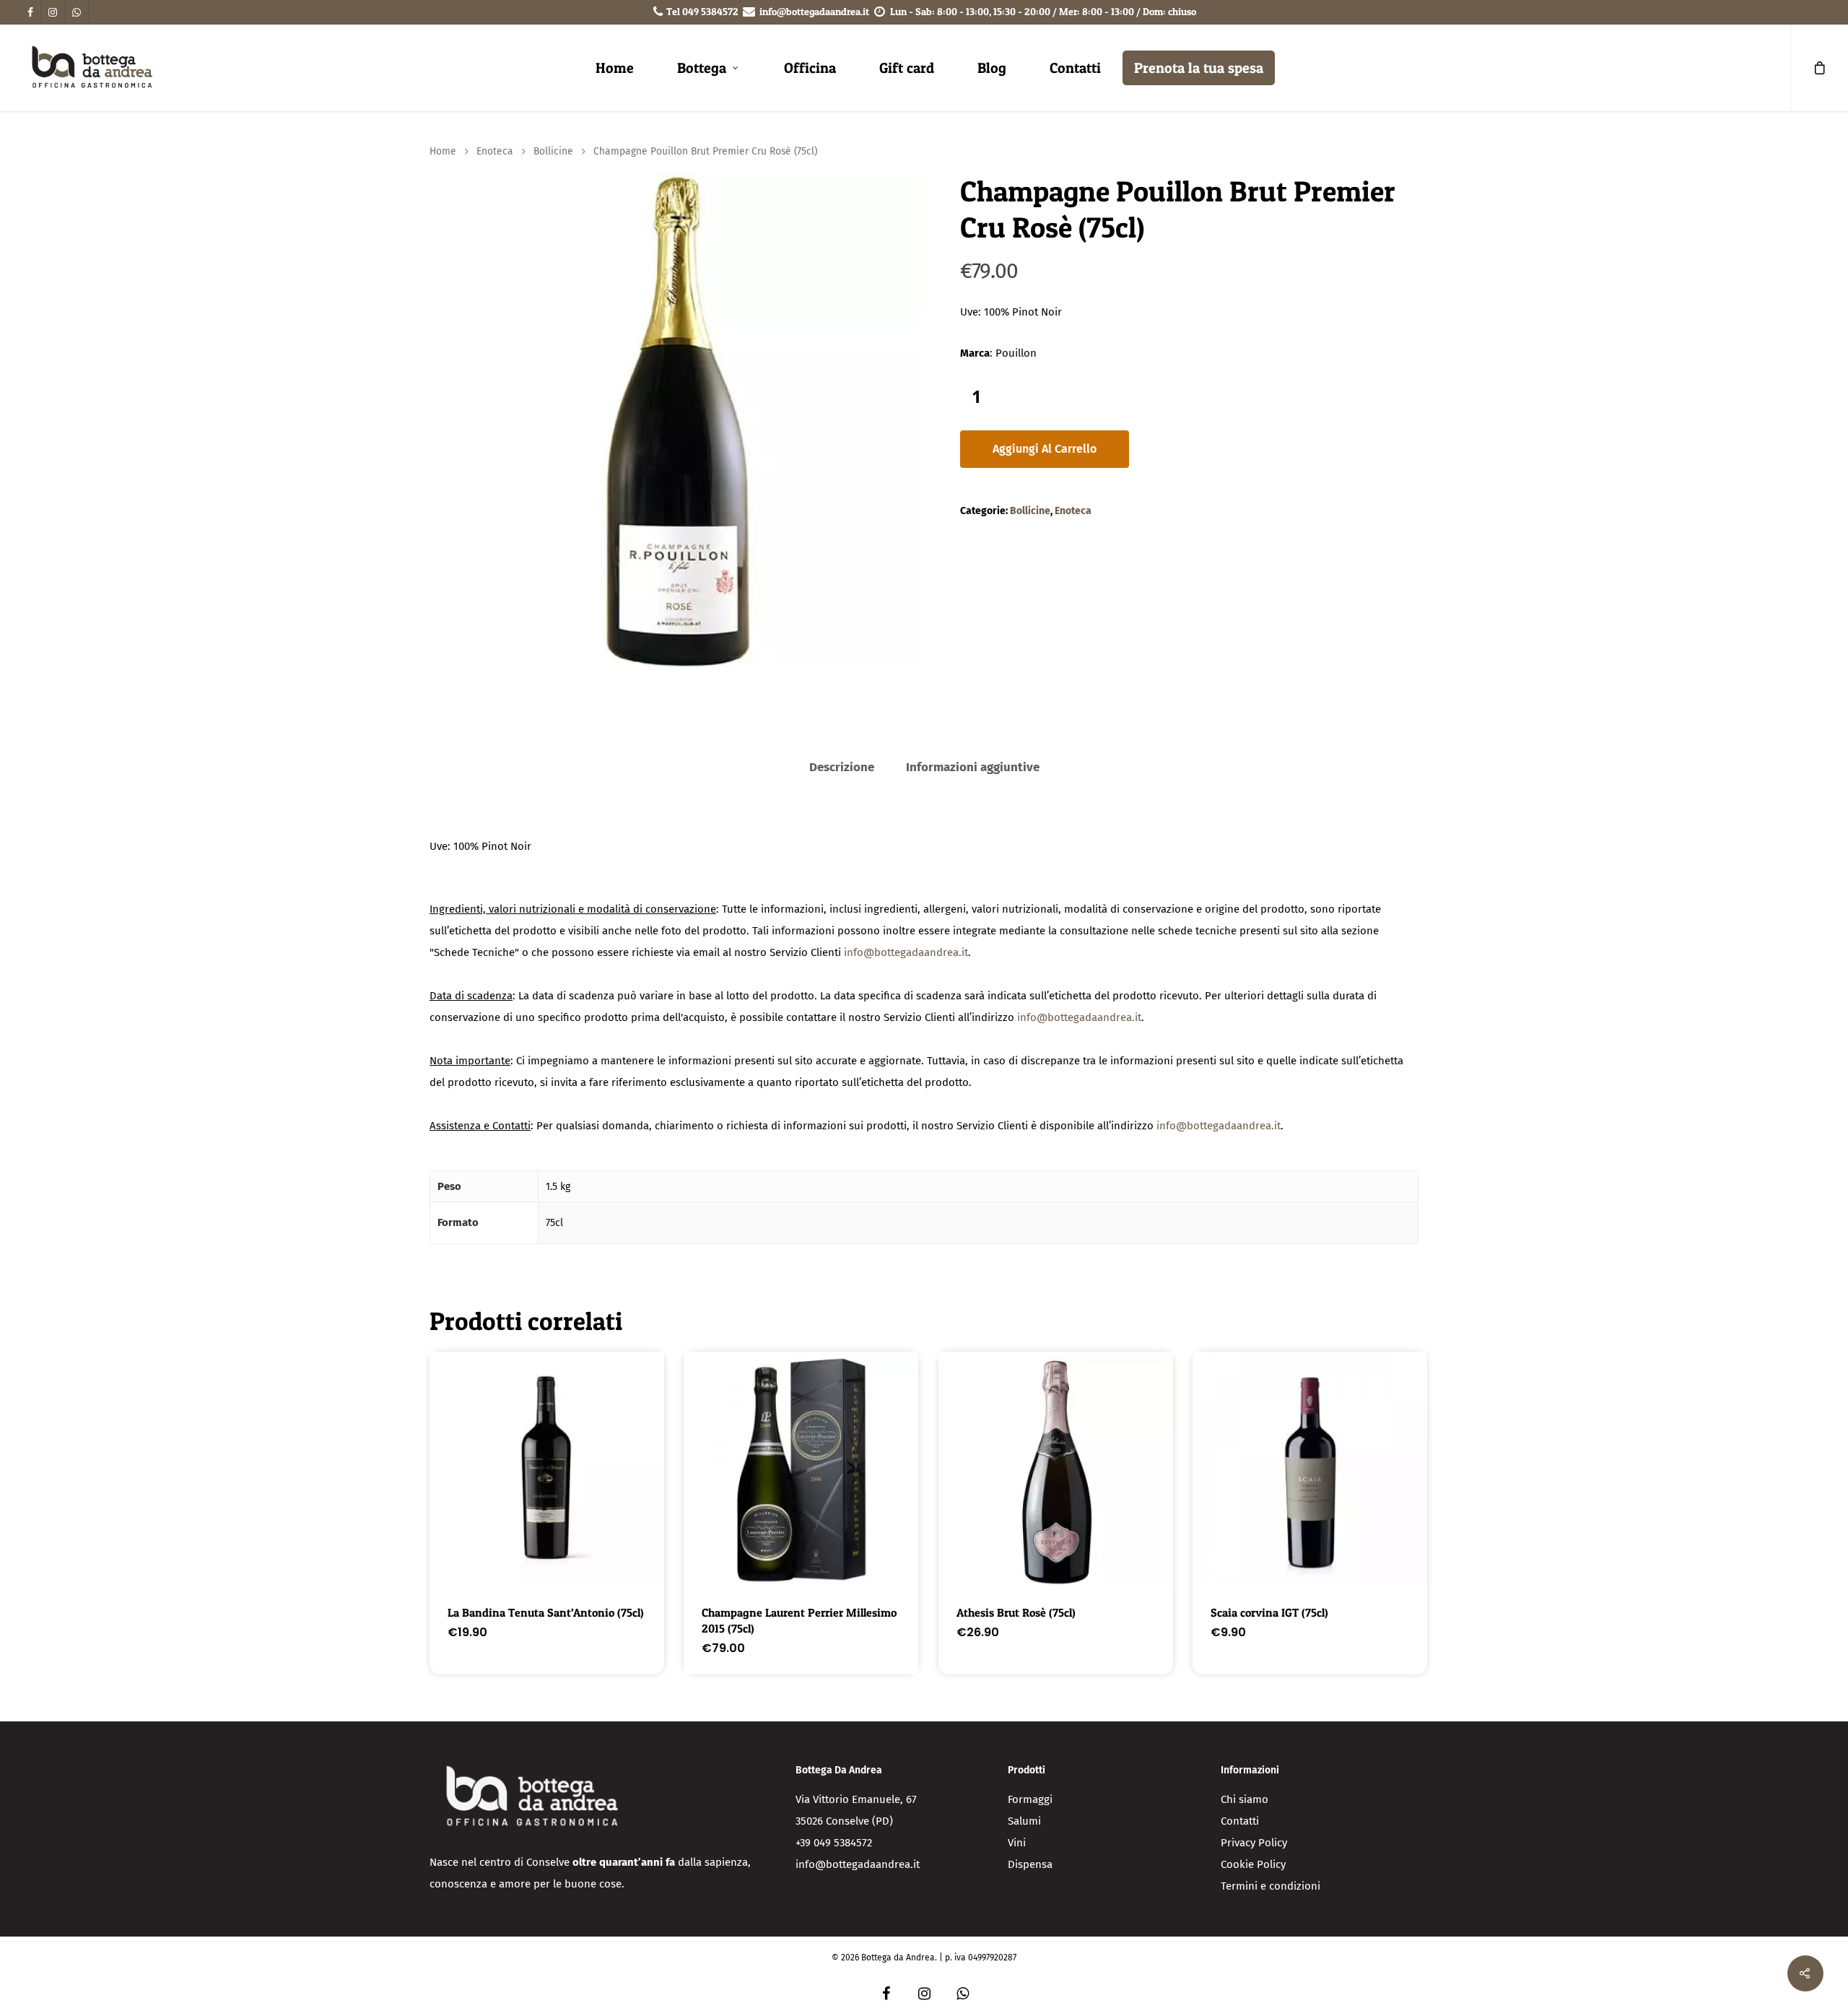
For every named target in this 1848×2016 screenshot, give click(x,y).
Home (615, 68)
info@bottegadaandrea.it (814, 11)
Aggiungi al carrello (1045, 449)
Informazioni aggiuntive (973, 767)
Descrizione (842, 767)
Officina (810, 68)
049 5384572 (710, 11)
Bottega (702, 68)
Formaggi (1030, 1799)
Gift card (907, 68)
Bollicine (553, 151)
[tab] (842, 768)
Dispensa (1030, 1864)
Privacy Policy (1254, 1843)
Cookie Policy (1253, 1864)
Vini (1017, 1843)
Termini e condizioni (1270, 1886)
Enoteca (495, 151)
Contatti (1075, 68)
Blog (992, 68)
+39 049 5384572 (834, 1843)
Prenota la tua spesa (1199, 68)
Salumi (1024, 1821)
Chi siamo (1245, 1799)
